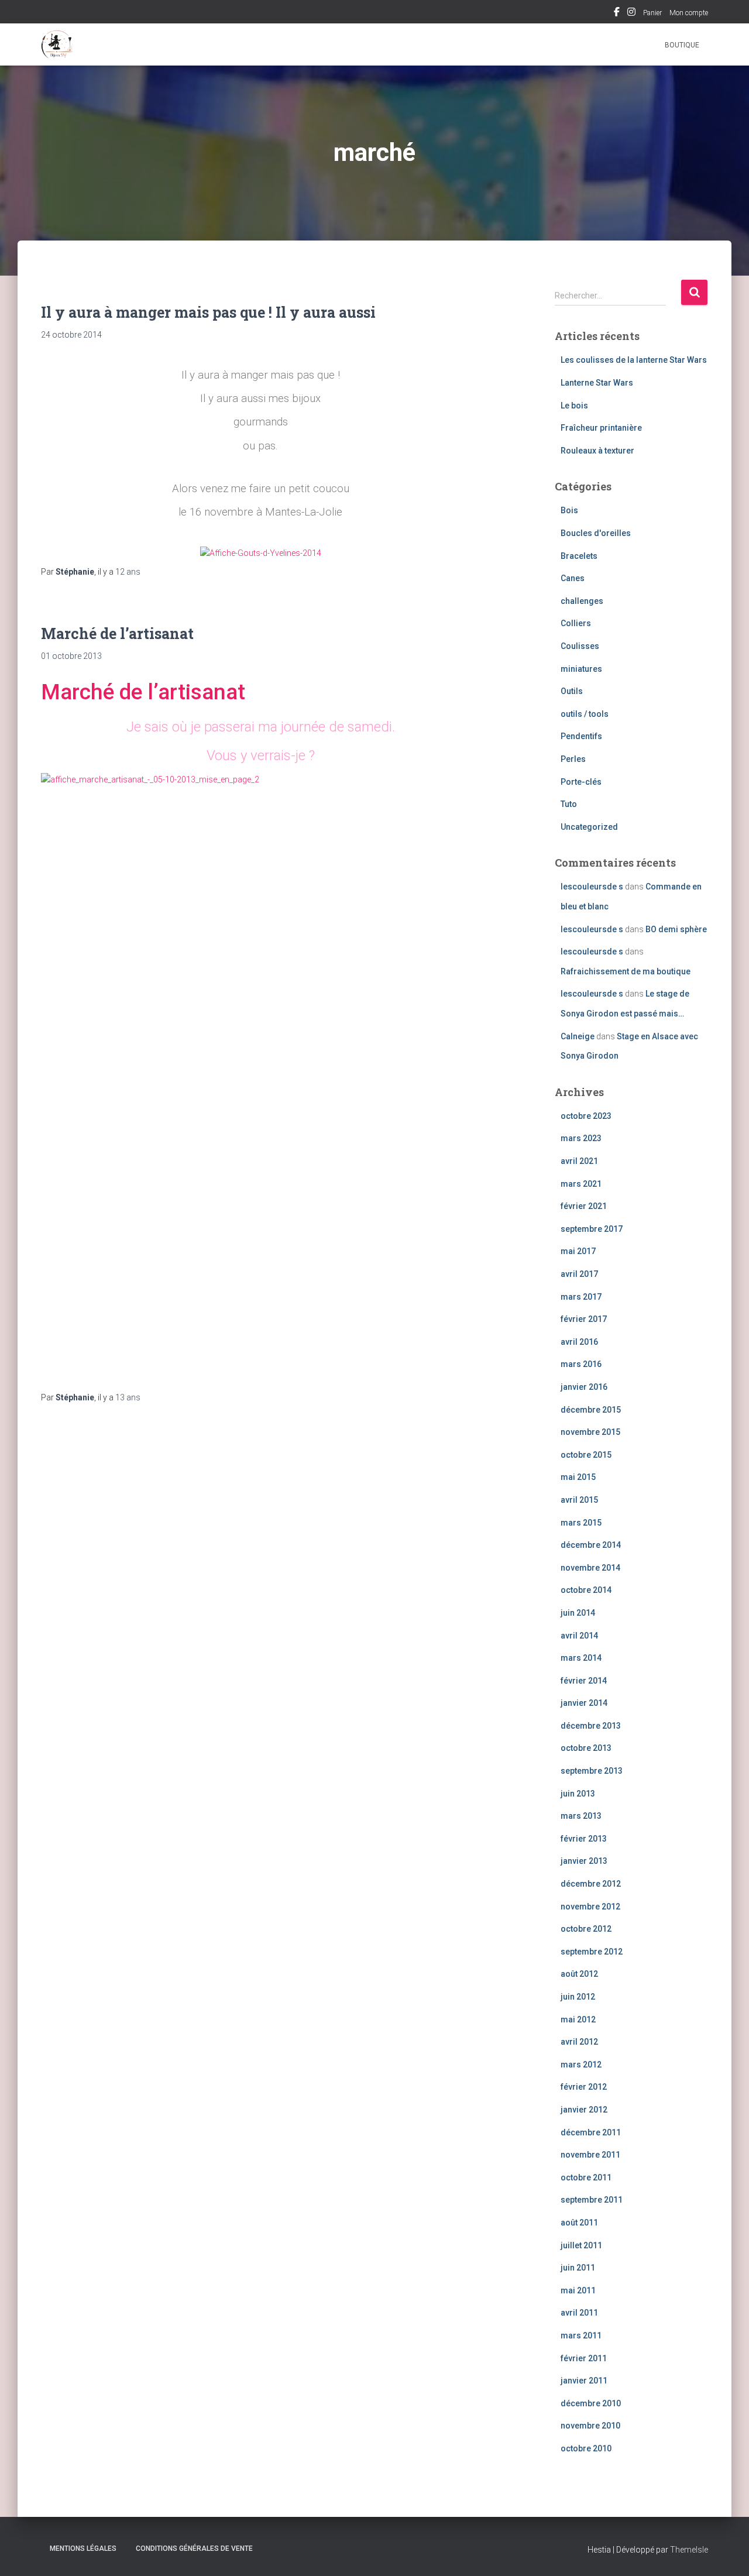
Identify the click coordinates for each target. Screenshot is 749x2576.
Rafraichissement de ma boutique (626, 971)
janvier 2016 (584, 1387)
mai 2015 (578, 1477)
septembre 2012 (592, 1952)
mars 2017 (581, 1297)
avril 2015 (579, 1500)
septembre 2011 (592, 2200)
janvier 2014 (584, 1703)
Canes (573, 578)
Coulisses (580, 646)
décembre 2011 (591, 2132)
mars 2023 (581, 1138)
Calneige (578, 1036)
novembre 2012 (590, 1907)
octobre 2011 (586, 2177)
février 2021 (584, 1206)
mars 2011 (581, 2335)
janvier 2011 (584, 2381)
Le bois (574, 406)
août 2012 (579, 1974)
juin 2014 (578, 1613)
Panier (652, 13)
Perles (573, 759)
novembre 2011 (590, 2155)
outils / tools (585, 714)
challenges (582, 601)
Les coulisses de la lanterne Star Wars (634, 360)
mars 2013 (581, 1816)
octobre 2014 (586, 1590)
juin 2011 (578, 2268)
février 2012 (584, 2087)
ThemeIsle (689, 2550)
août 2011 (579, 2223)
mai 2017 (578, 1251)
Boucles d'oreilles (596, 533)
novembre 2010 (590, 2426)
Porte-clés (581, 782)
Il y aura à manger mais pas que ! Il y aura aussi (208, 312)
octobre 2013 (586, 1748)
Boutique (682, 45)
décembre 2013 (591, 1726)
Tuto (569, 804)
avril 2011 (579, 2313)
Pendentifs (581, 736)
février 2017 (584, 1319)
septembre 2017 (592, 1229)
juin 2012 (578, 1997)
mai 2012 (578, 2019)
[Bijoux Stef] (57, 44)
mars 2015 (581, 1523)
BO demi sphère (676, 929)
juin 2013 (578, 1794)
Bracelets (579, 556)
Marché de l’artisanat (117, 633)
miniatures (581, 669)
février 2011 (584, 2358)
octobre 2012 (586, 1929)
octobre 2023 (586, 1116)
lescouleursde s (592, 887)
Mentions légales (83, 2548)
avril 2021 (579, 1161)
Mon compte (689, 13)
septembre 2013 (592, 1771)
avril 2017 (579, 1274)
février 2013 (584, 1839)
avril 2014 (579, 1636)
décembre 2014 (591, 1545)
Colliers (576, 623)
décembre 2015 (591, 1410)
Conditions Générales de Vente (194, 2548)
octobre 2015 (586, 1455)
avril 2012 (579, 2042)
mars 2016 (581, 1364)
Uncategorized (589, 827)
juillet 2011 (581, 2245)
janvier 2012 (584, 2110)
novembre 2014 (590, 1568)
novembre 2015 (590, 1432)
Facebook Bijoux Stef (617, 13)
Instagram (631, 13)
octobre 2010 (586, 2448)
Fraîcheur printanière (601, 428)
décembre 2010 (591, 2403)
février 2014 (584, 1681)
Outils (572, 691)
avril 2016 (579, 1342)
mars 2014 (581, 1658)
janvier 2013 (584, 1861)
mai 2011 (578, 2290)
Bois (569, 510)
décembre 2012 (591, 1884)
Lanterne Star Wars (597, 383)
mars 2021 (581, 1184)
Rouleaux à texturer (597, 451)
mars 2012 (581, 2065)
